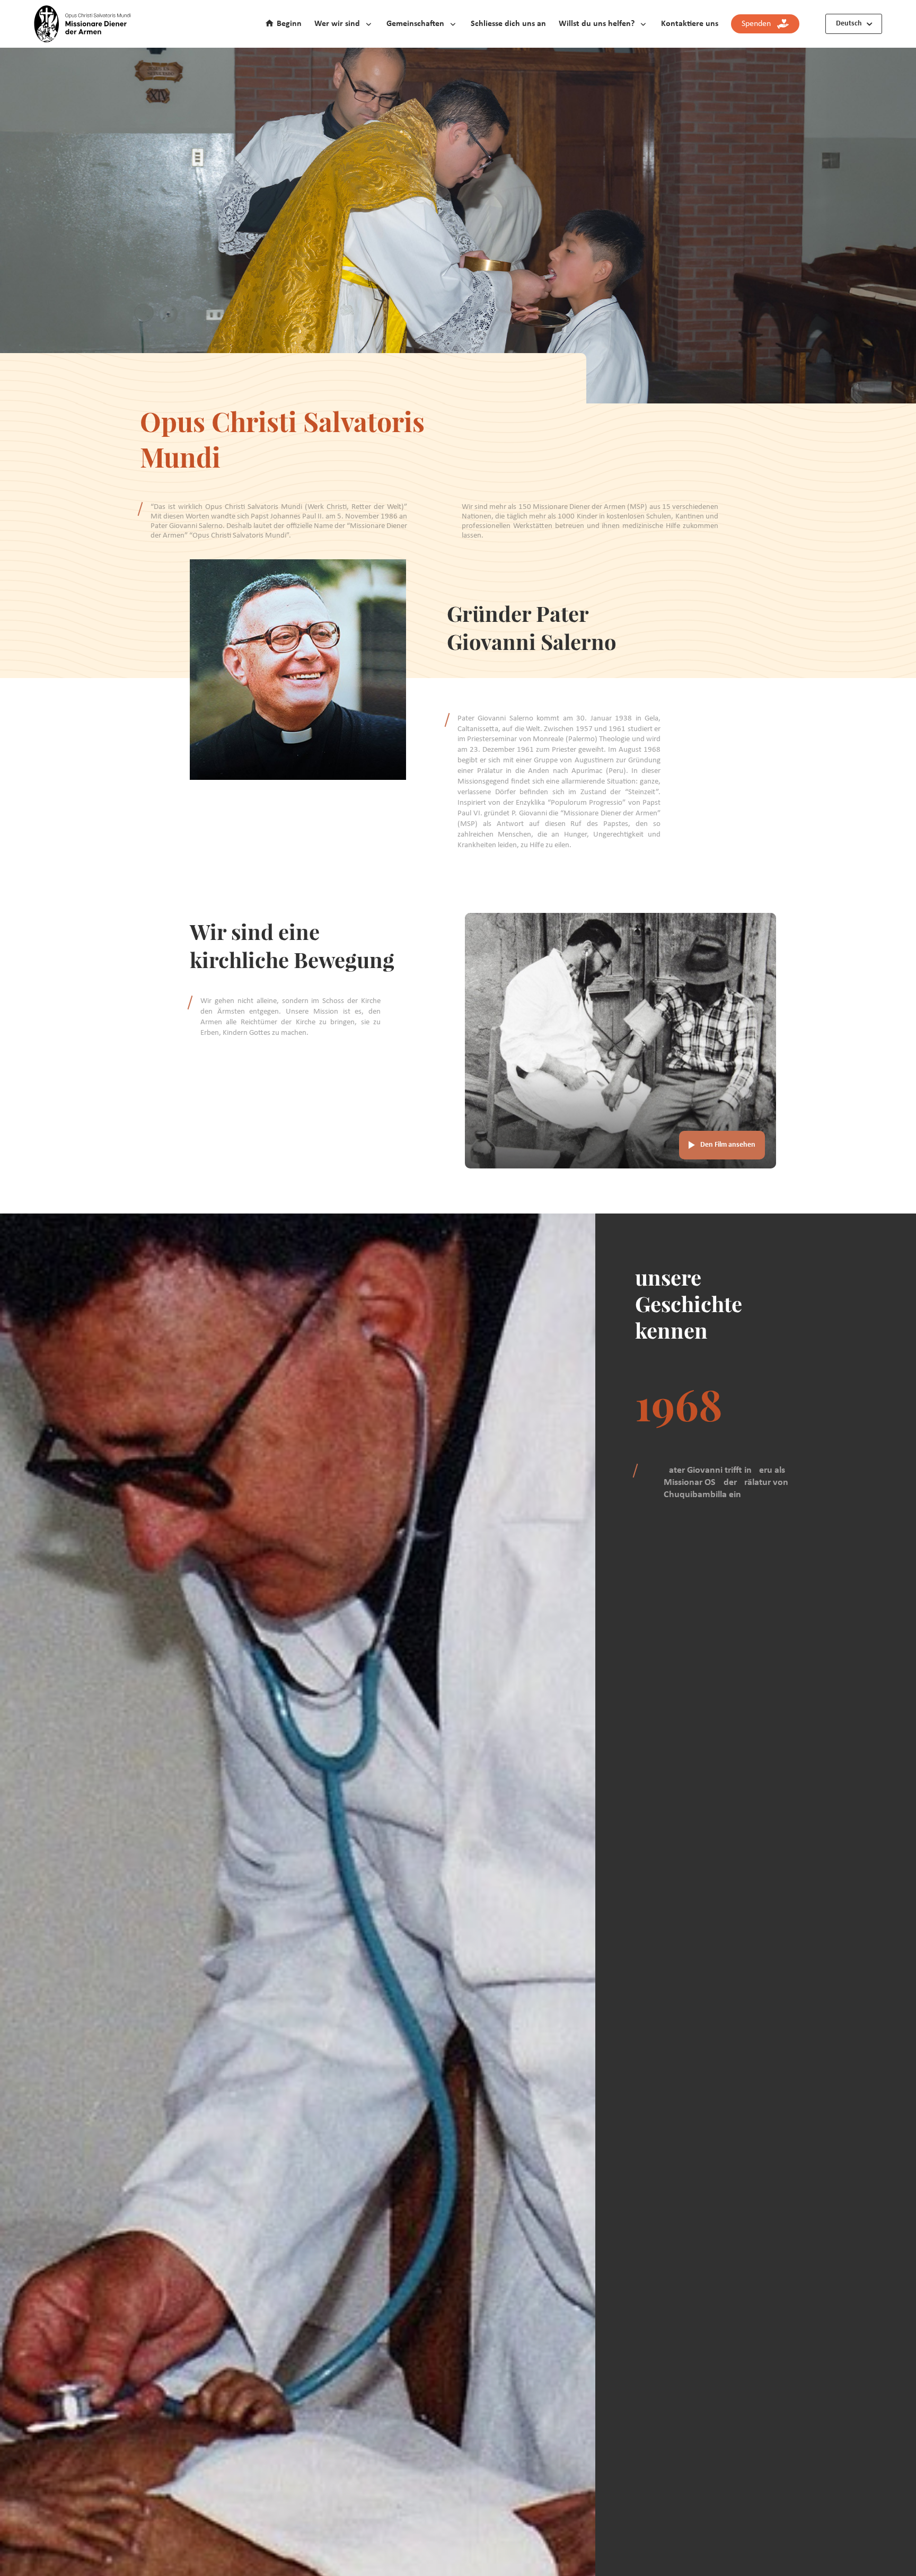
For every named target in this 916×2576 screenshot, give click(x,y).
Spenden (759, 24)
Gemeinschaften (415, 24)
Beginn (289, 24)
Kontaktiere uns (690, 24)
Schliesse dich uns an (508, 24)
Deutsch (849, 24)
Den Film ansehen (728, 1145)
